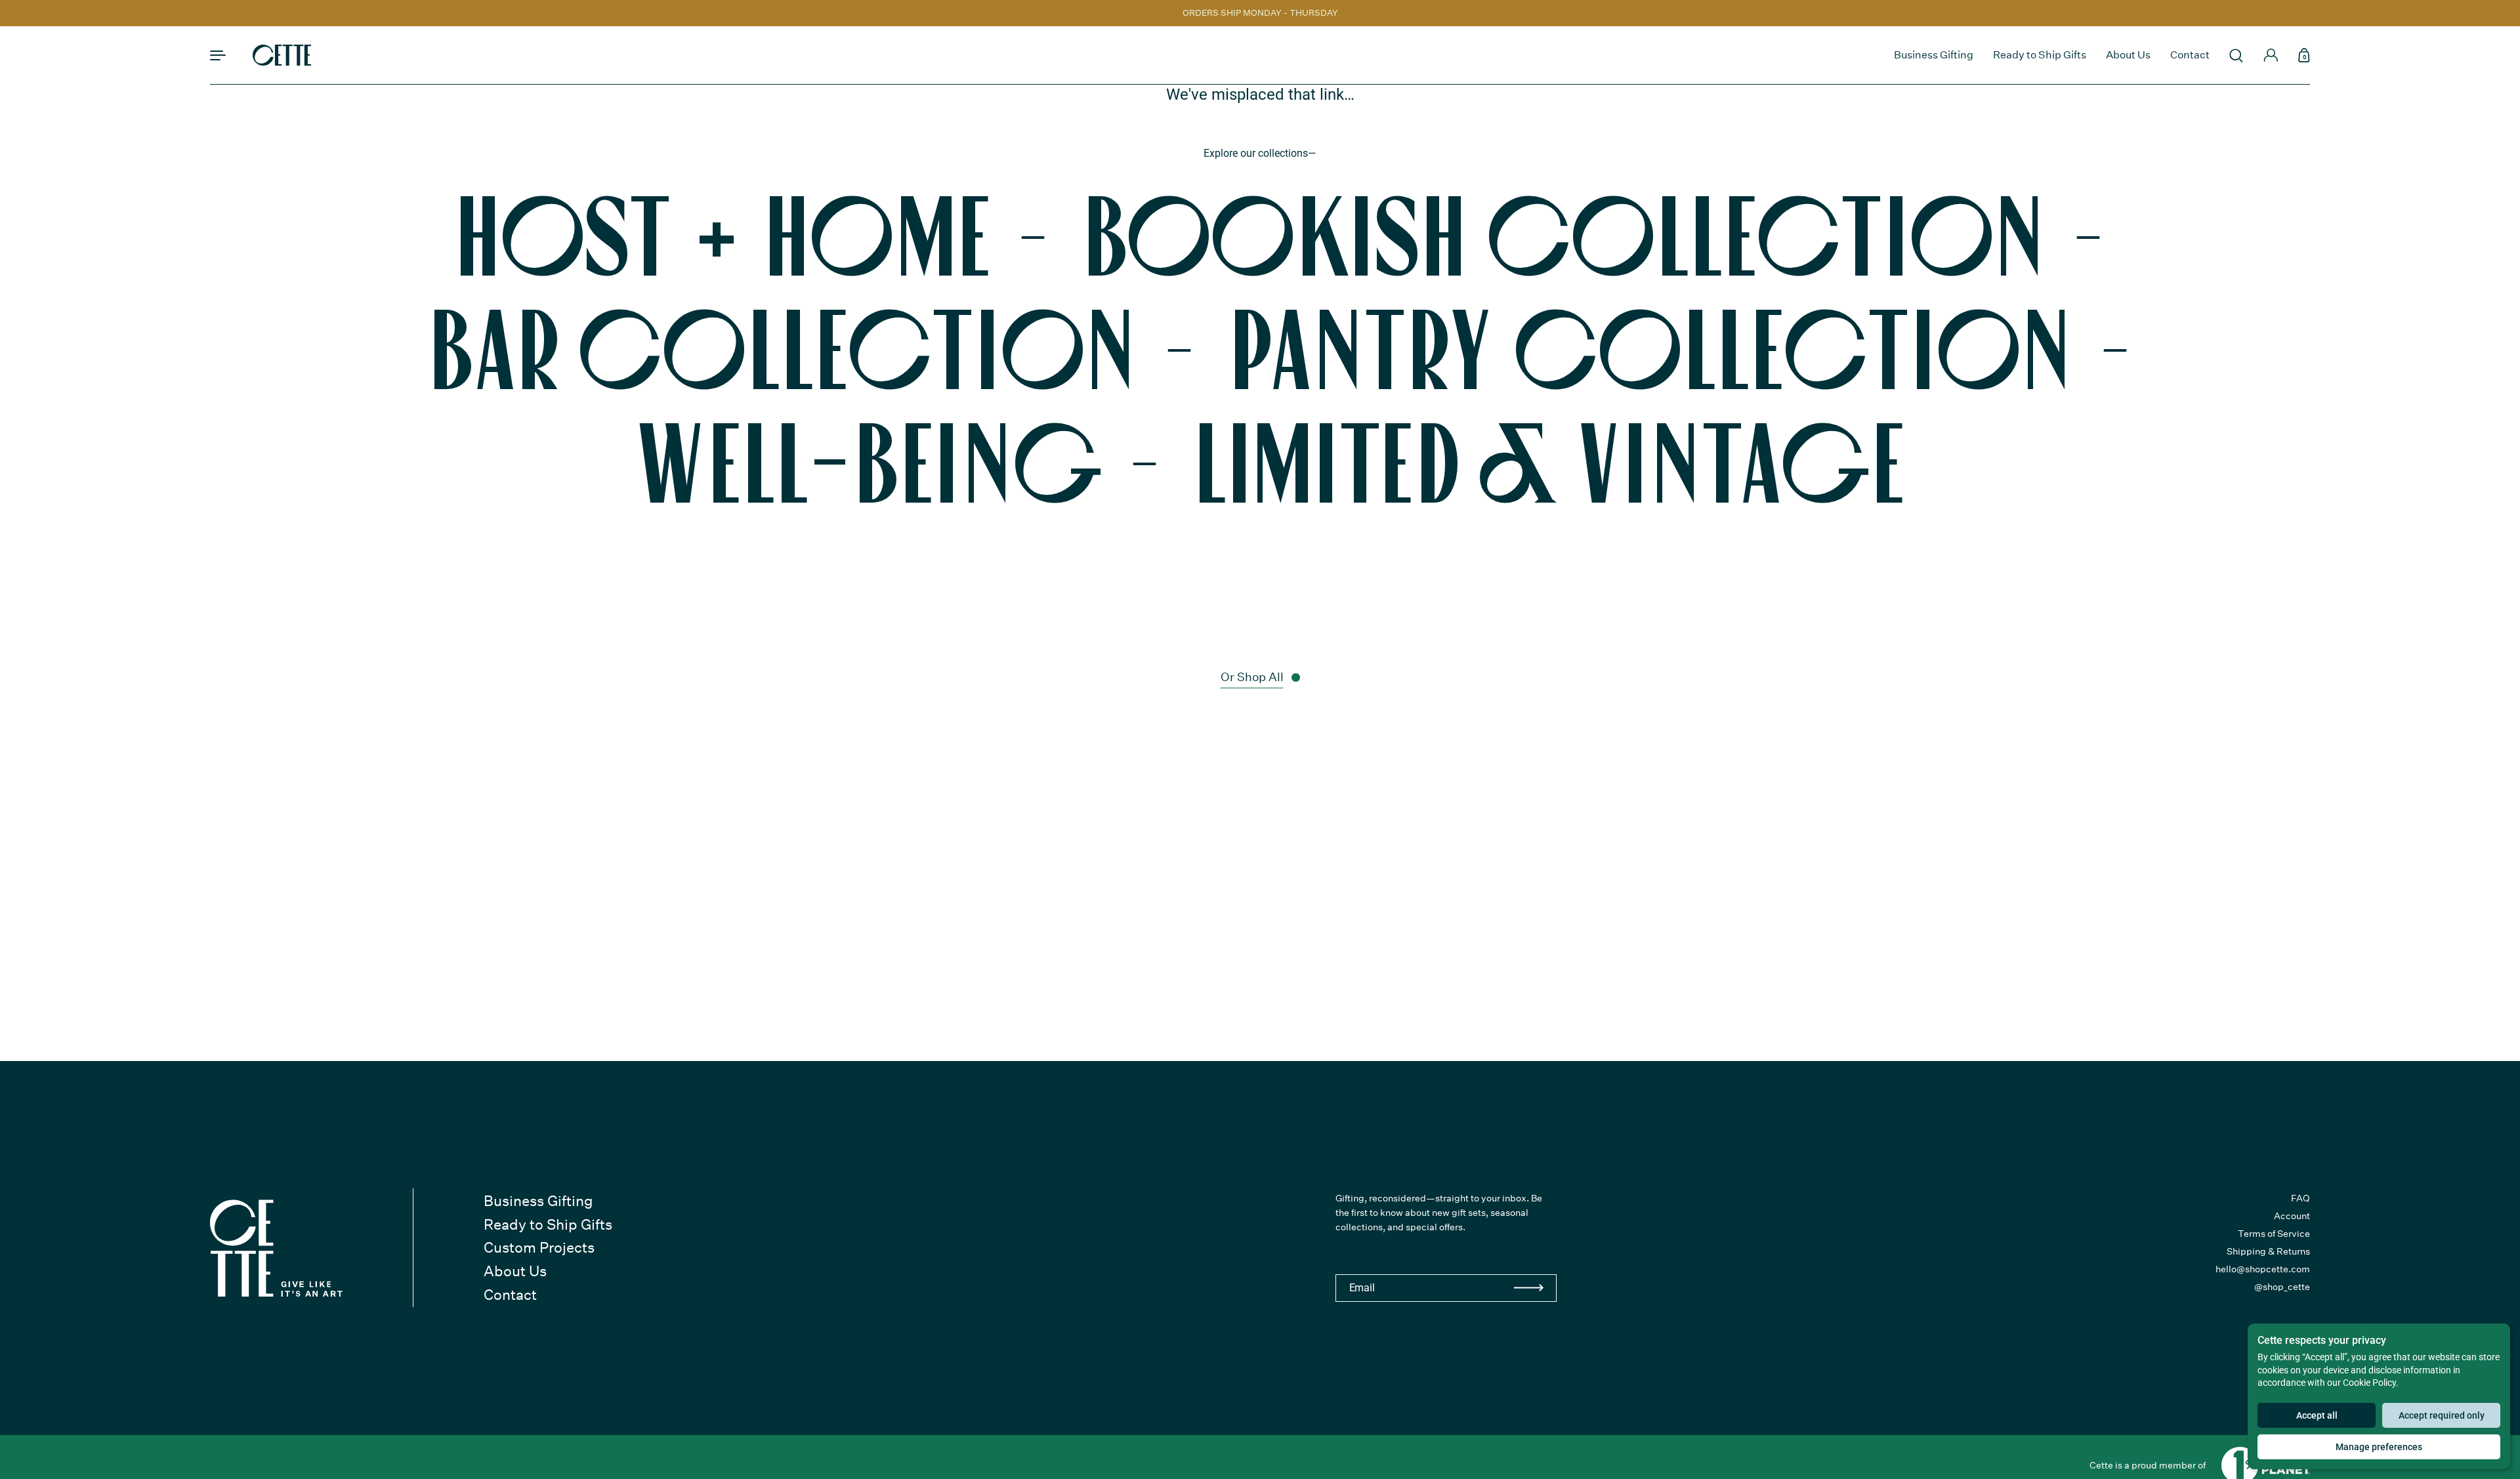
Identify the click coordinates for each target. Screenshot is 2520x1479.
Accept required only (2442, 1415)
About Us (515, 1271)
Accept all (2317, 1415)
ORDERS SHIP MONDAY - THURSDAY (1260, 13)
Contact (510, 1295)
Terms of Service (2274, 1234)
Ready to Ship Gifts (548, 1224)
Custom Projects (539, 1247)
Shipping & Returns (2268, 1251)
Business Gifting (538, 1201)
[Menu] (218, 55)
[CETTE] (282, 55)
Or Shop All (1252, 677)
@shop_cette (2282, 1287)
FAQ (2300, 1198)
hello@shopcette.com (2263, 1269)
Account (2292, 1216)
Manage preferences (2379, 1447)
